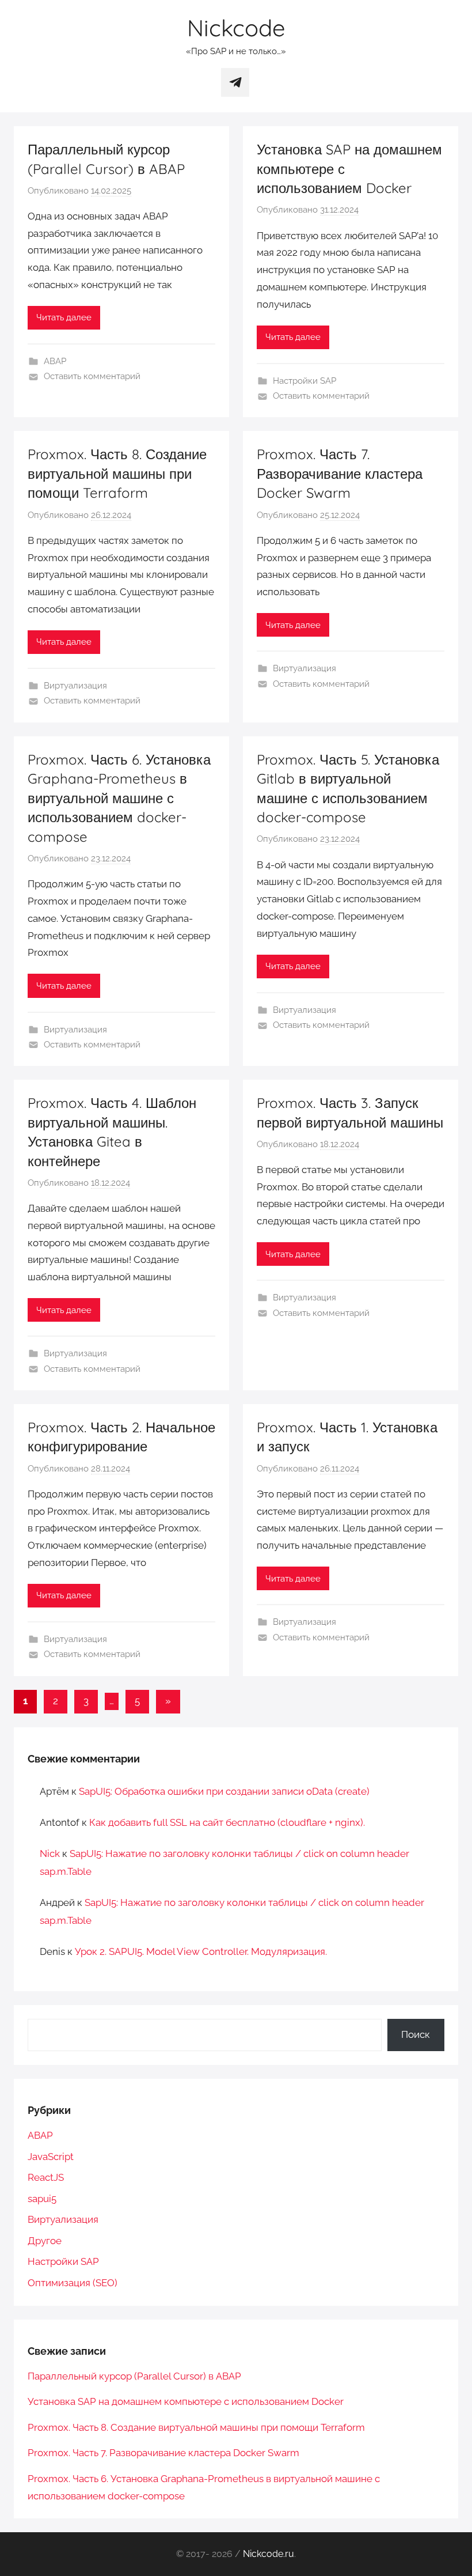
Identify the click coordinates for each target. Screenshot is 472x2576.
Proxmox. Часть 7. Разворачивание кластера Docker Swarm (340, 473)
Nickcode (236, 28)
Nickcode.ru (269, 2554)
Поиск (416, 2034)
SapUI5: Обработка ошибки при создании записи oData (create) (224, 1791)
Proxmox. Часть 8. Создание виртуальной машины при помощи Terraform (117, 473)
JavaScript (51, 2157)
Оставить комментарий (92, 376)
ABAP (55, 361)
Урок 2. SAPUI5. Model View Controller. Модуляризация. (201, 1951)
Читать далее (64, 317)
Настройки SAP (304, 381)
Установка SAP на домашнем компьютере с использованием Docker (186, 2401)
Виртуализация (75, 686)
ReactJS (46, 2177)
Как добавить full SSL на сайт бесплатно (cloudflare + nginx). (227, 1822)
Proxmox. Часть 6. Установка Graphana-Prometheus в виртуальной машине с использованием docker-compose (119, 798)
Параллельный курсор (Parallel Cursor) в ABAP (134, 2376)
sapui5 (42, 2199)
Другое (45, 2241)
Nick (50, 1853)
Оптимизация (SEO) (73, 2283)
